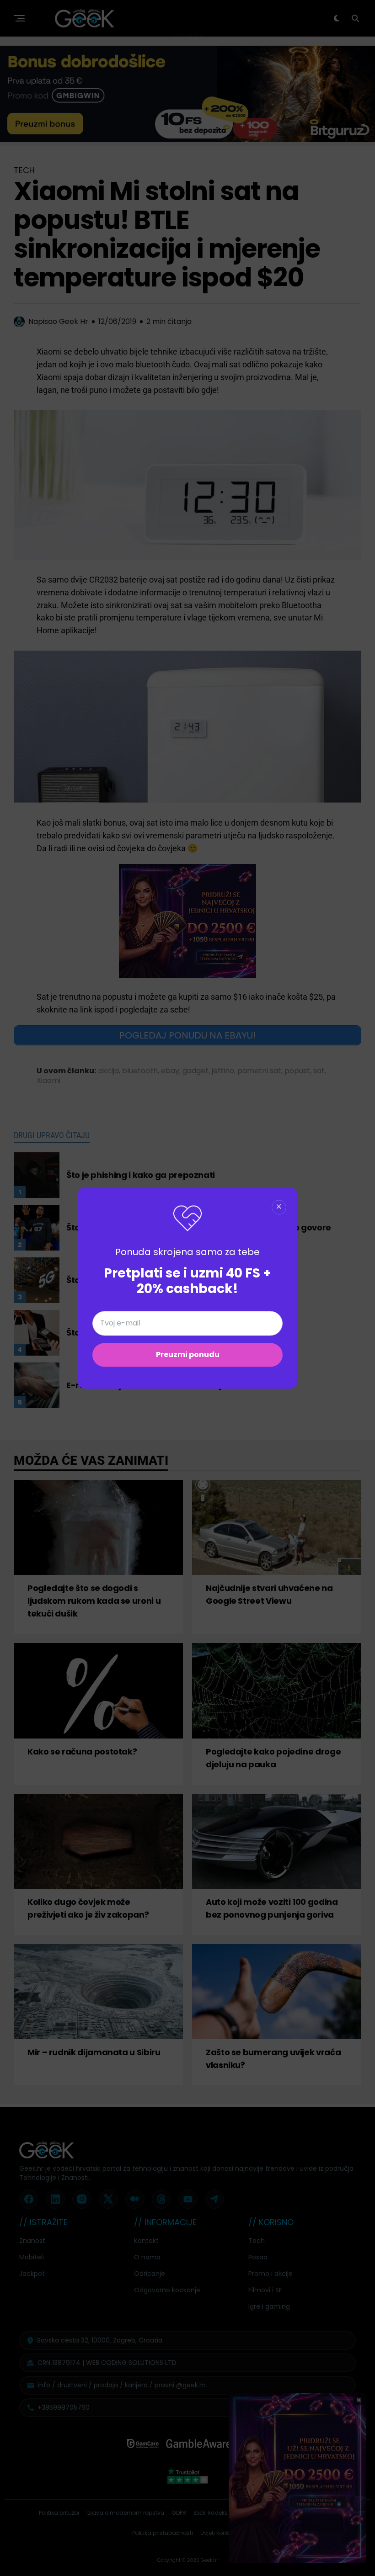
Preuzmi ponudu (188, 1355)
